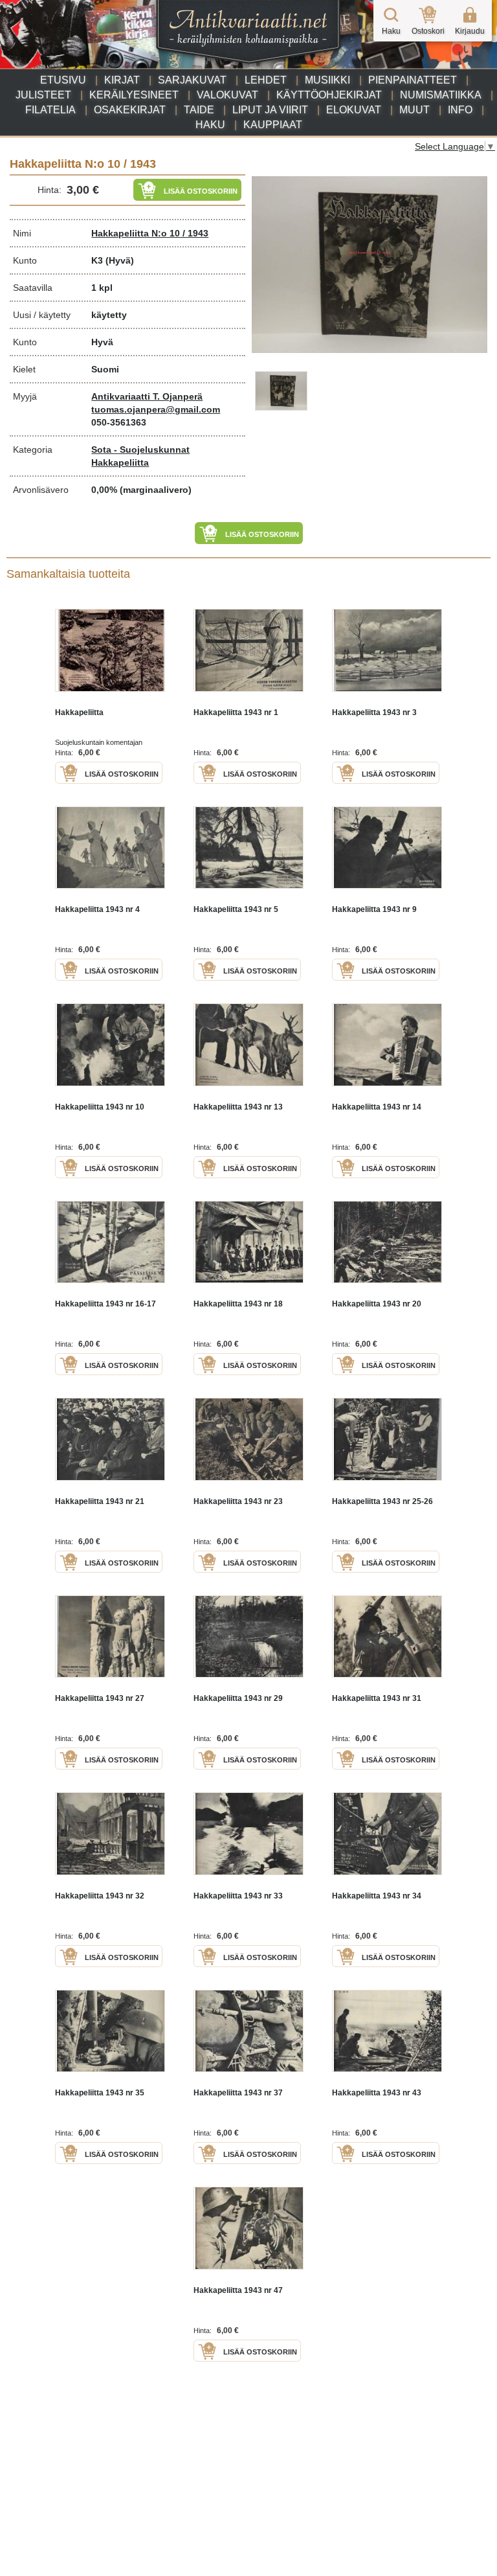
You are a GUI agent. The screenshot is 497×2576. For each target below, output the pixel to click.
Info (460, 110)
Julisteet (43, 95)
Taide (199, 110)
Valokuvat (227, 95)
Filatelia (50, 110)
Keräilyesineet (134, 95)
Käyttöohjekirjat (329, 95)
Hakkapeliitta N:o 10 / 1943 (150, 233)
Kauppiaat (273, 125)
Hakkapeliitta (120, 462)
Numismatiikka (441, 95)
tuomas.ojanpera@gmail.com (156, 409)
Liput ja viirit (270, 110)
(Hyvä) (120, 260)
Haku (210, 125)
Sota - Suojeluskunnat (140, 450)
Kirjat (122, 80)
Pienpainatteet (413, 80)
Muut (414, 110)
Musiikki (327, 80)
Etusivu (63, 80)
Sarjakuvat (192, 80)
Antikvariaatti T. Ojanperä (147, 396)
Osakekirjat (130, 110)
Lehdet (266, 80)
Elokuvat (354, 110)
